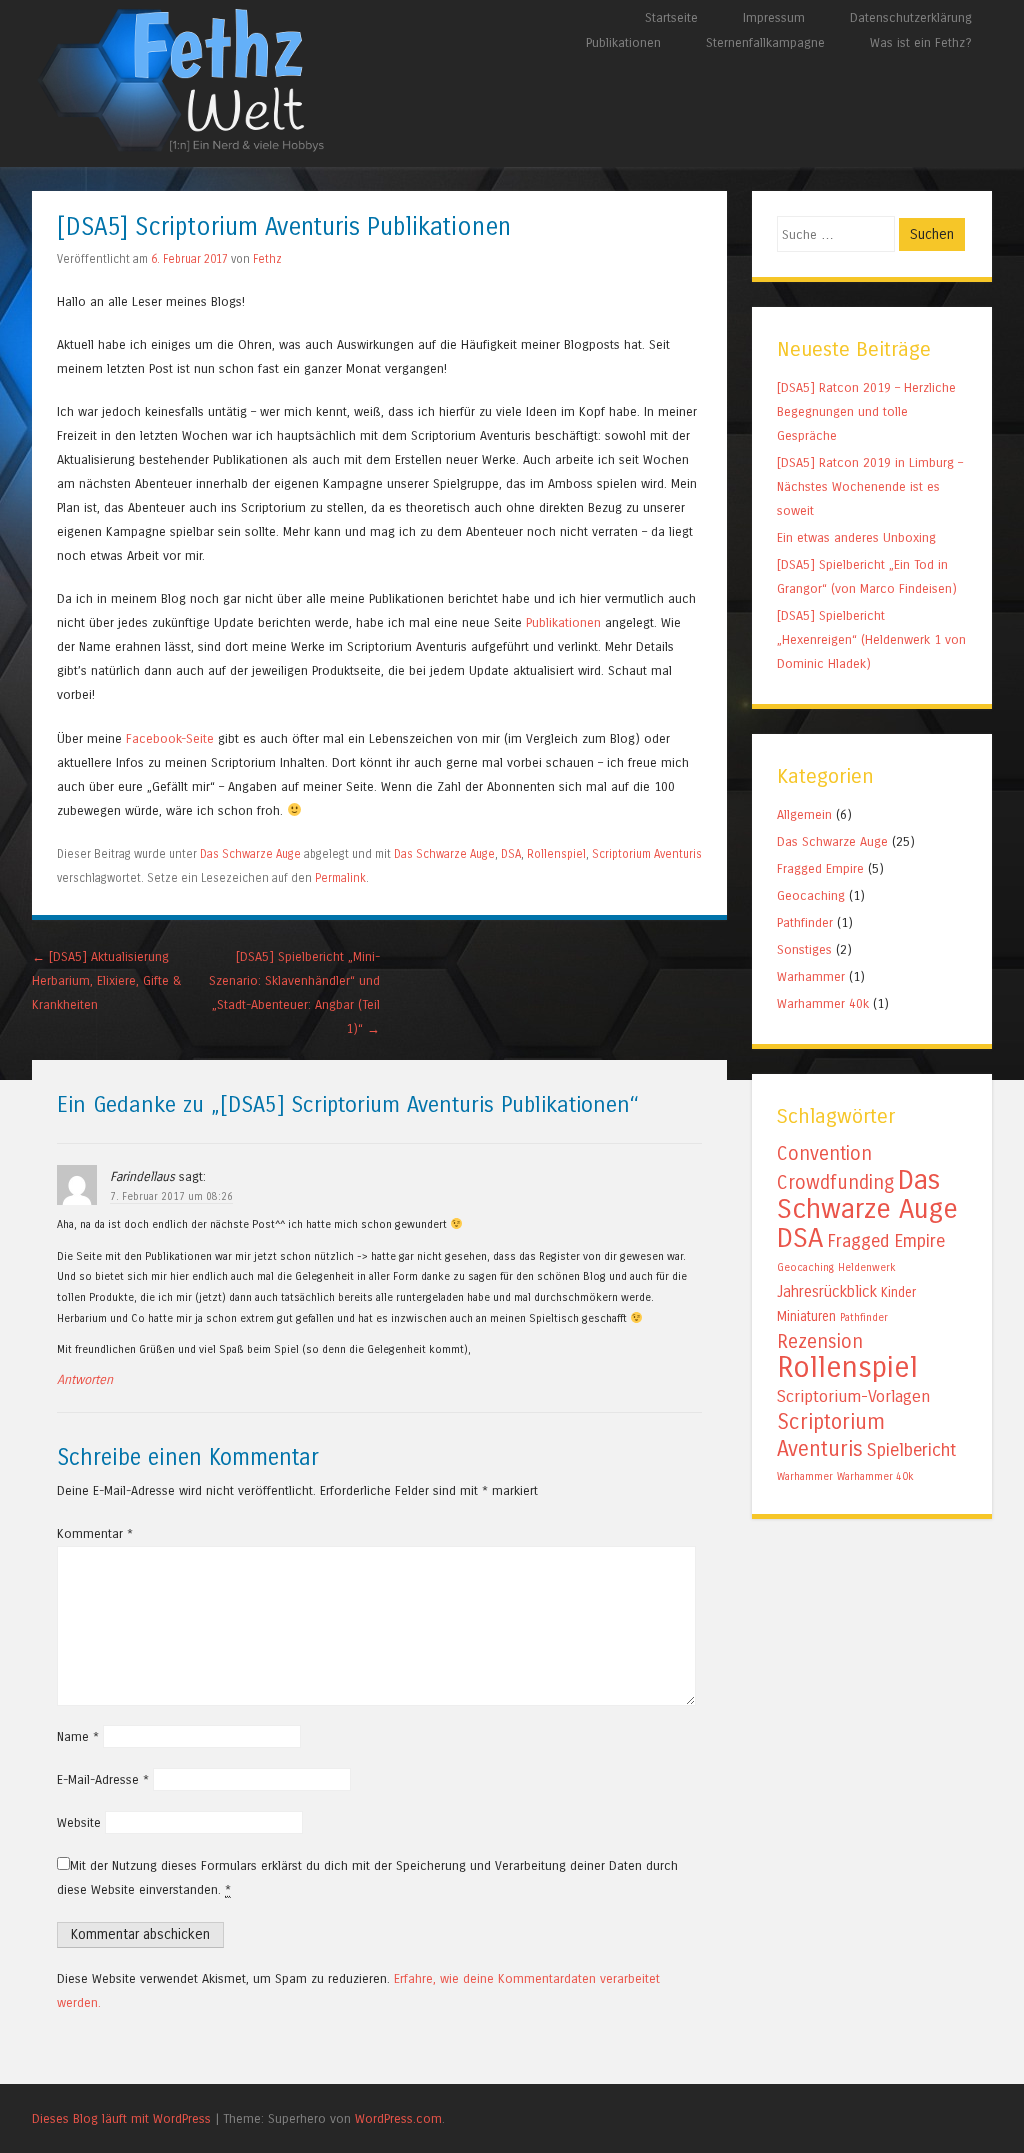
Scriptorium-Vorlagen (853, 1397)
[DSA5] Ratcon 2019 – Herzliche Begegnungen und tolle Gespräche (866, 411)
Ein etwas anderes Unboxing (856, 537)
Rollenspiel (556, 854)
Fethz (267, 259)
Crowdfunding (835, 1182)
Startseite (671, 17)
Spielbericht (911, 1450)
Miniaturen (806, 1317)
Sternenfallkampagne (765, 42)
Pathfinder (805, 922)
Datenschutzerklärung (911, 17)
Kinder (898, 1293)
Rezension (820, 1341)
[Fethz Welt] (182, 149)
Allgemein (804, 814)
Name (78, 1736)
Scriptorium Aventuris (647, 854)
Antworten (85, 1379)
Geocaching (811, 895)
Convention (824, 1153)
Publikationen (623, 42)
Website (79, 1822)
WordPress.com (398, 2118)
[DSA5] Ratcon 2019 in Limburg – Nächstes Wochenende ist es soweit (870, 486)
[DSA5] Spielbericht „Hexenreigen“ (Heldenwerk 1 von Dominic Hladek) (871, 639)
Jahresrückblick (827, 1292)
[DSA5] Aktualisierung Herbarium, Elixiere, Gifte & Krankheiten (107, 980)
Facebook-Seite (170, 738)
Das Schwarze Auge (250, 854)
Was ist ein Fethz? (921, 42)
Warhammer (811, 976)
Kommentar (95, 1533)
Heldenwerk (867, 1267)
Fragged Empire (820, 868)
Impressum (774, 17)
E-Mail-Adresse (103, 1779)
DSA (511, 854)
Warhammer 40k (823, 1003)
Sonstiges (804, 949)
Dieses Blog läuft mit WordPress (121, 2118)
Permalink (340, 878)
